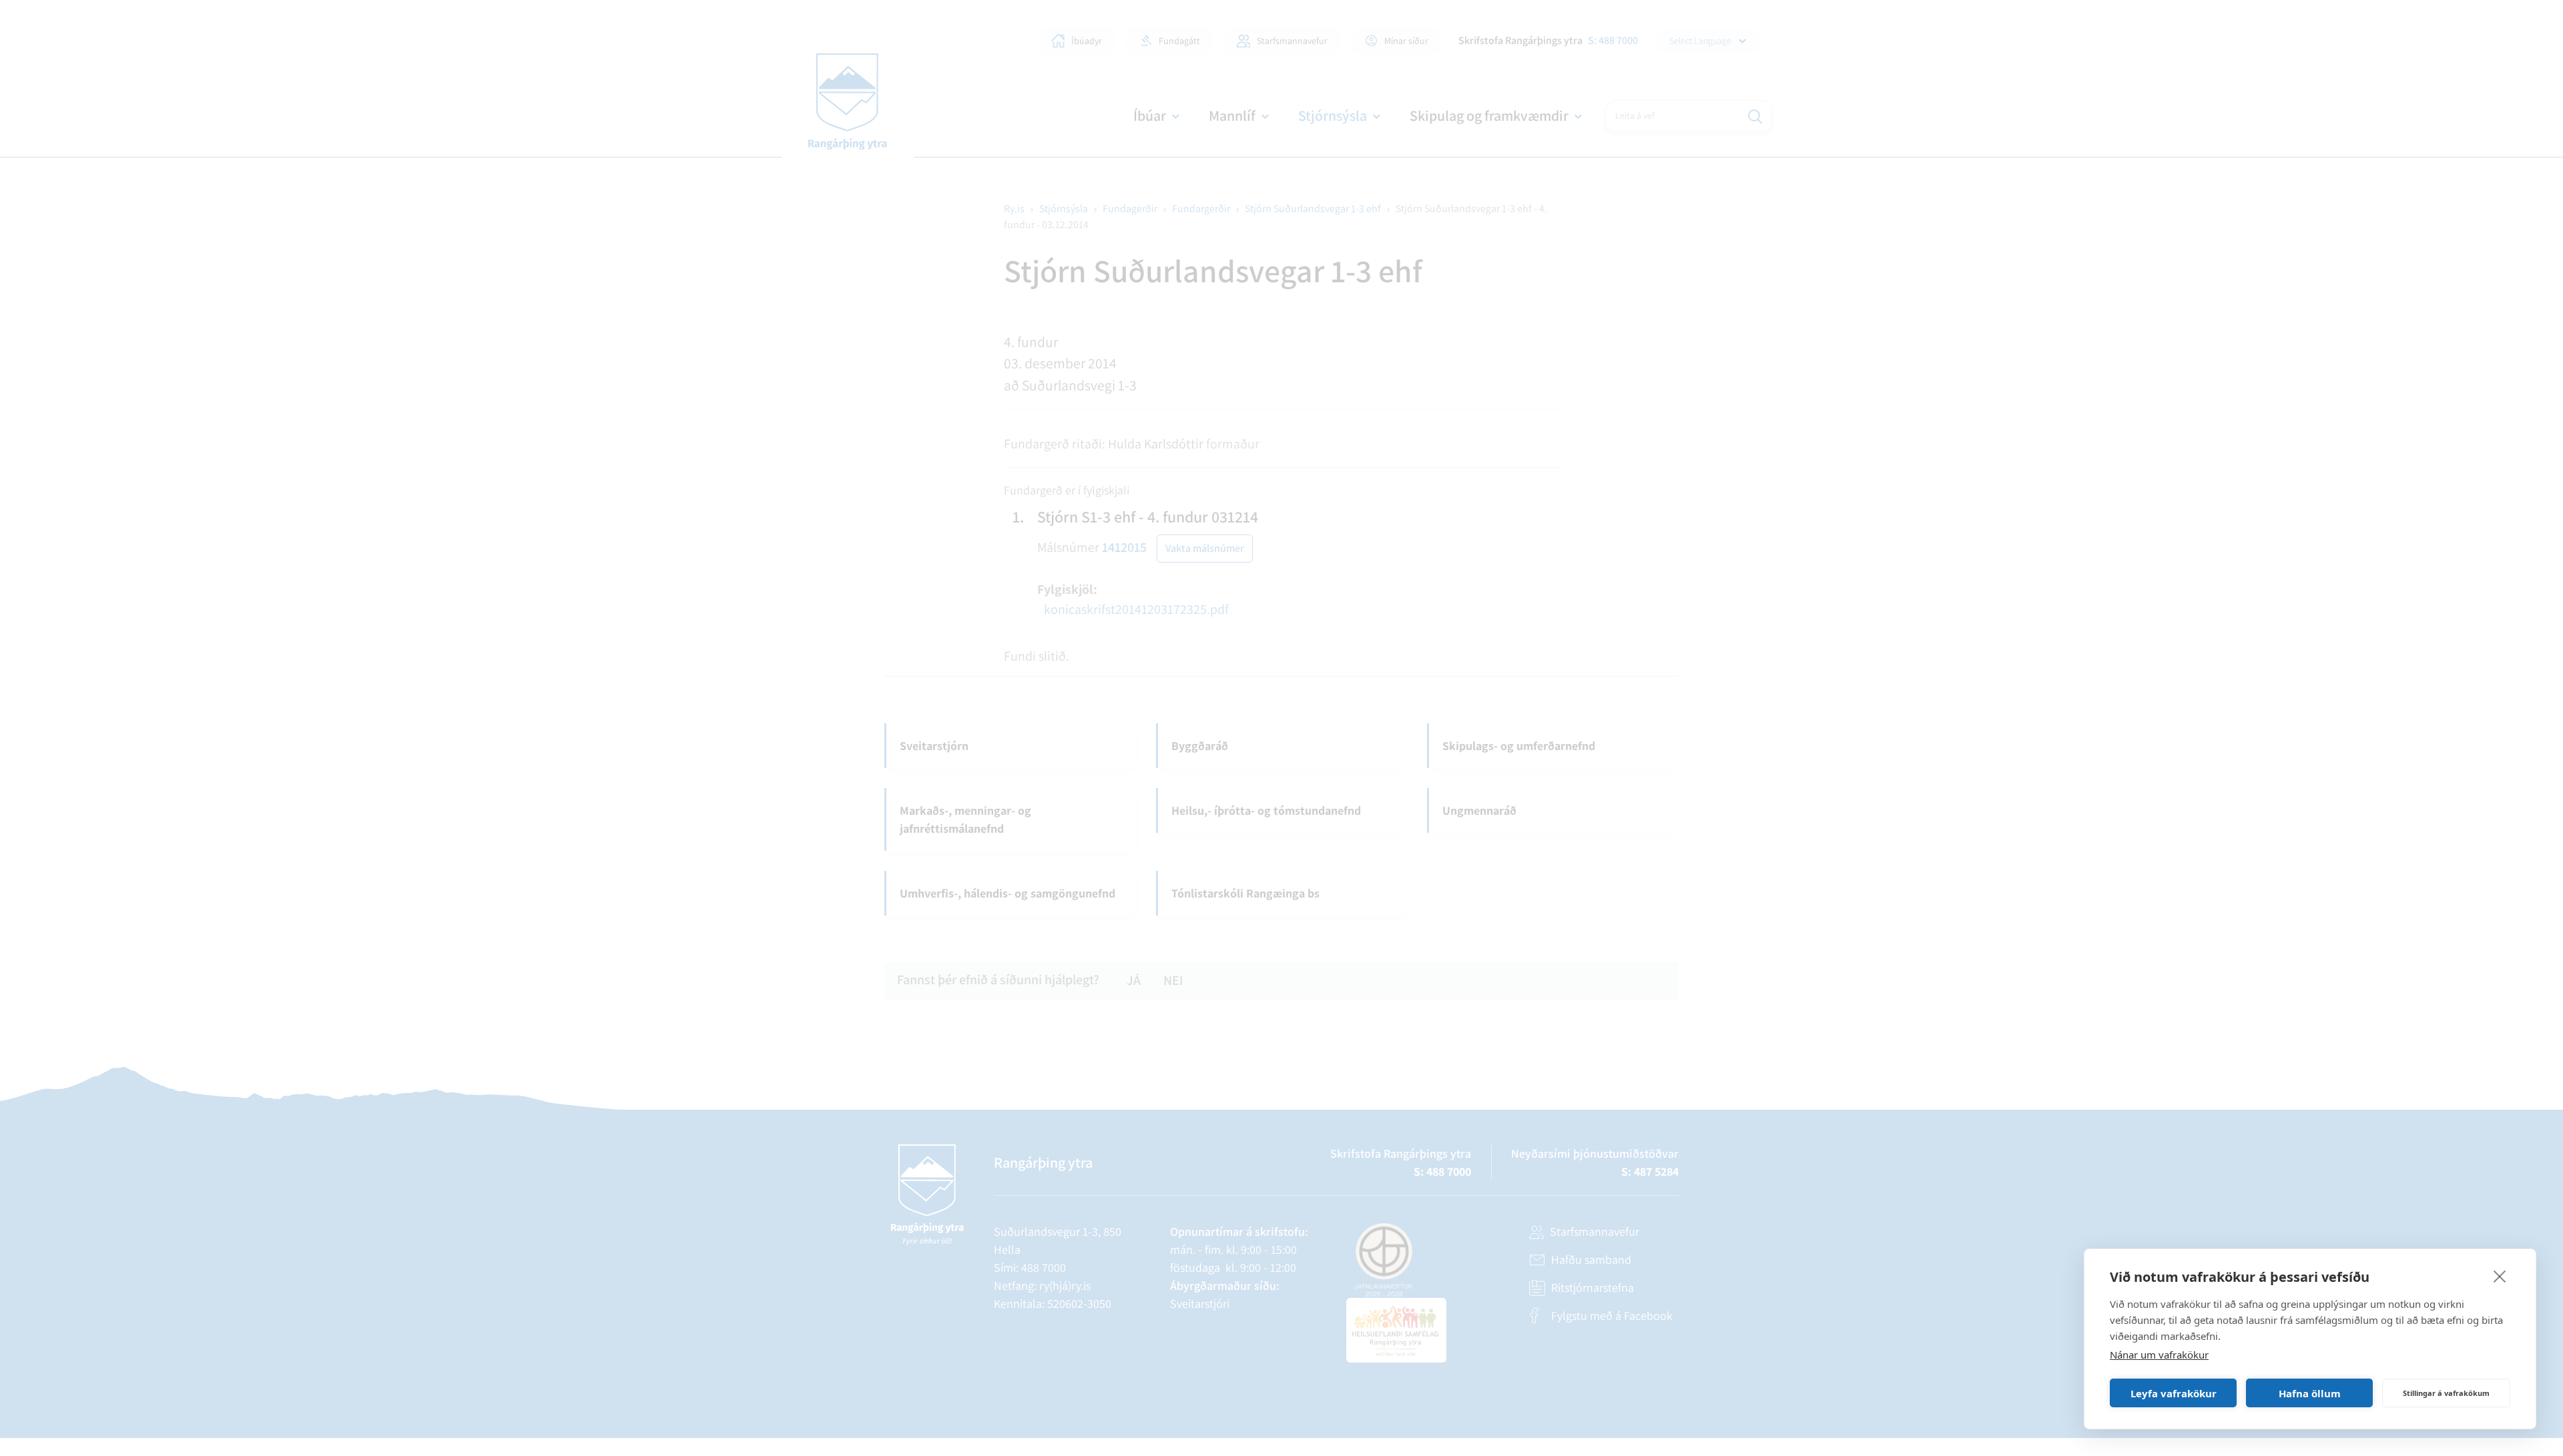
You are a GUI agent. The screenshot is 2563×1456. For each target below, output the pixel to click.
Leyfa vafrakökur (2174, 1393)
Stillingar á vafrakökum (2446, 1393)
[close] (2500, 1276)
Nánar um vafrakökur (2159, 1355)
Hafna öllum (2310, 1393)
